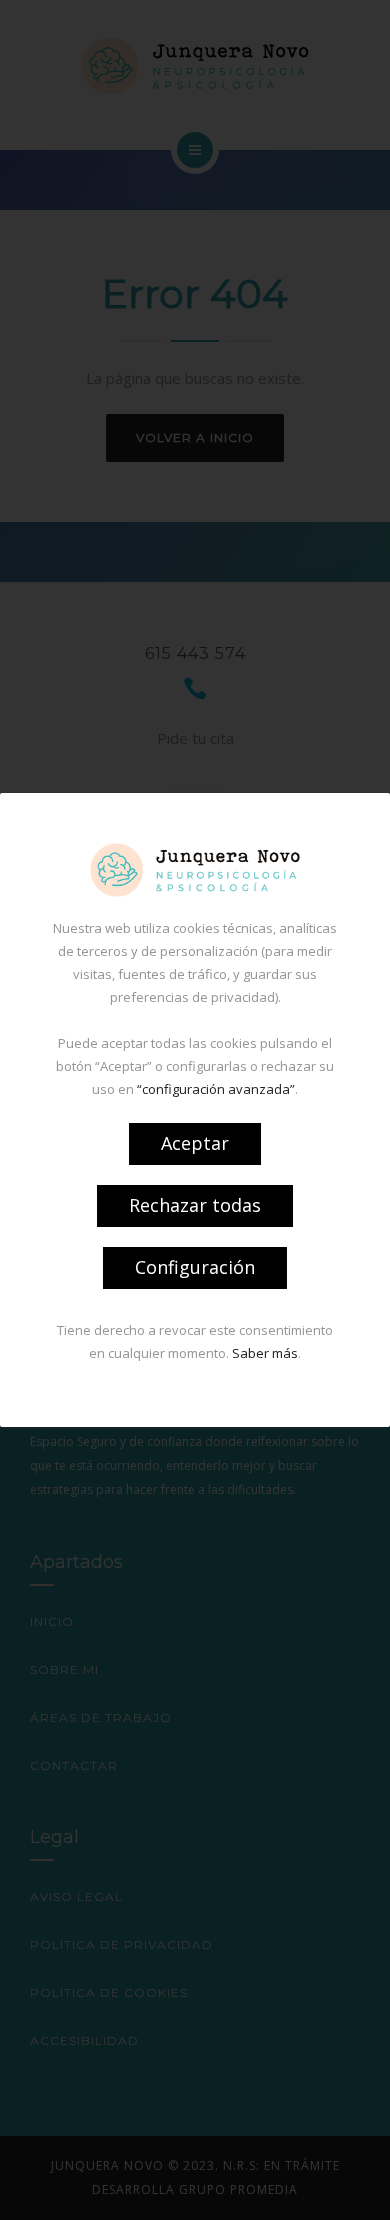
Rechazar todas (195, 1205)
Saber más (265, 1353)
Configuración (195, 1267)
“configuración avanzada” (216, 1089)
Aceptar (195, 1143)
